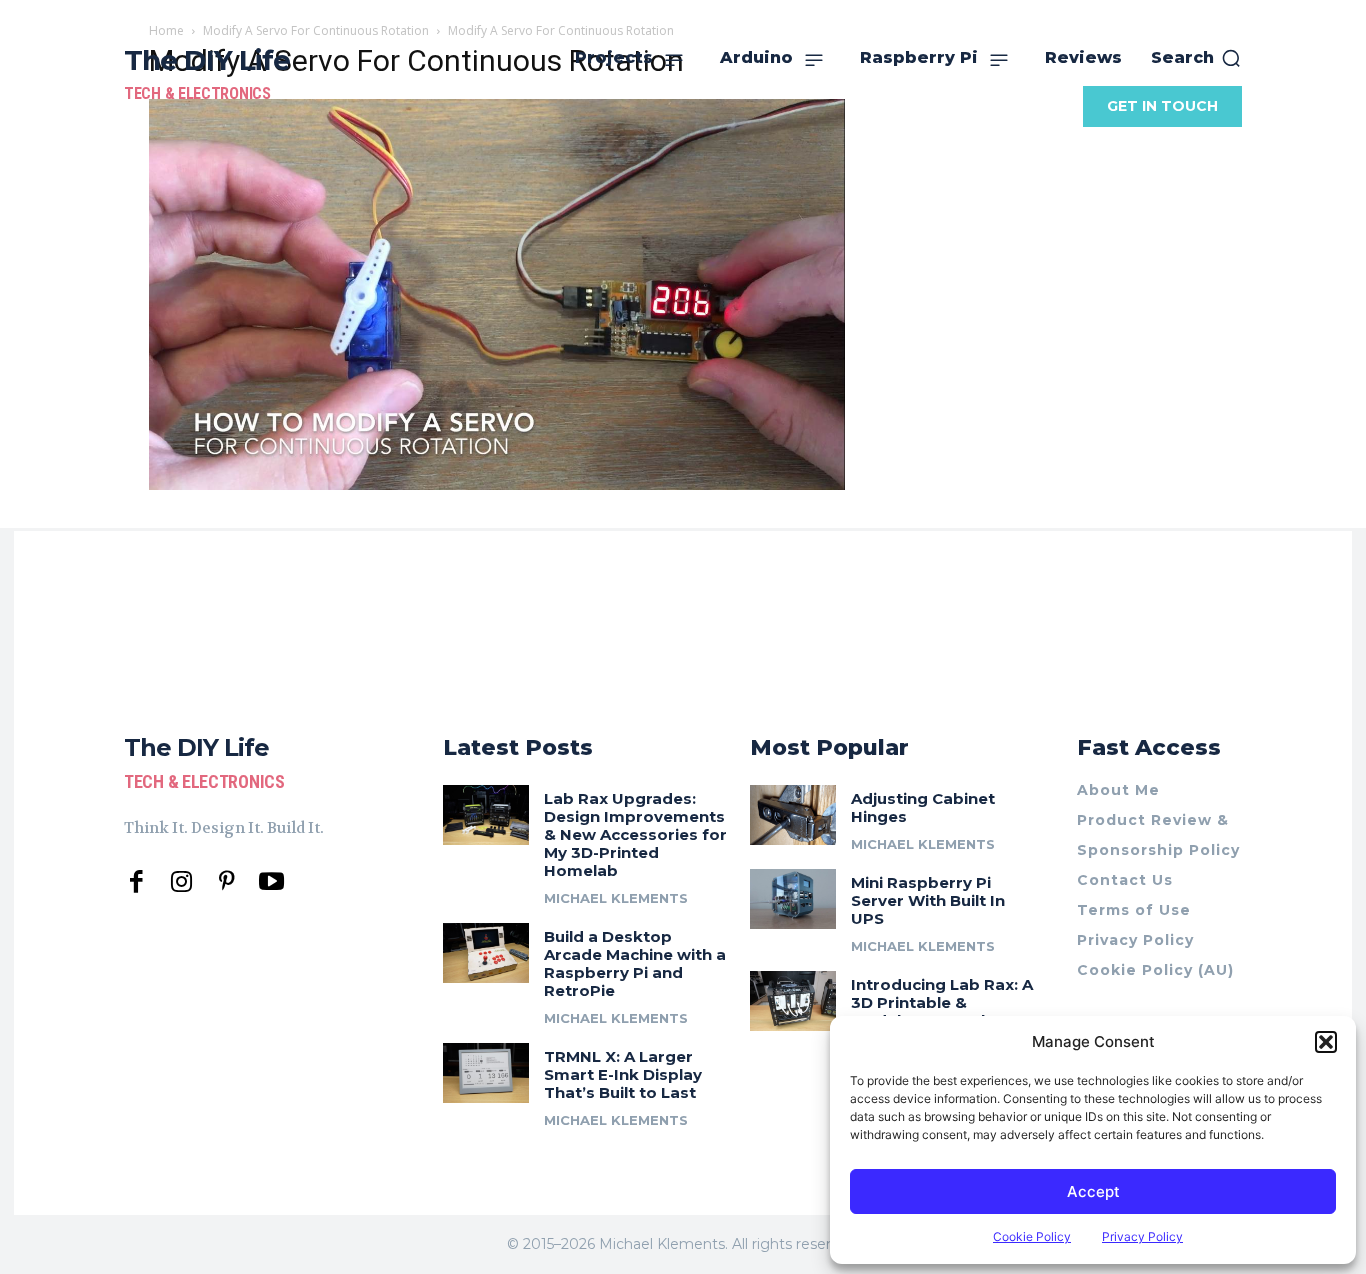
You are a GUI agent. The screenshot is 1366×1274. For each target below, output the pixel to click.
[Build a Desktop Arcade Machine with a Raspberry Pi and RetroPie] (486, 953)
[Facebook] (136, 882)
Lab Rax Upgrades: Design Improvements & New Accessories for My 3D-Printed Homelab (635, 834)
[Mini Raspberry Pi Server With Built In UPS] (793, 899)
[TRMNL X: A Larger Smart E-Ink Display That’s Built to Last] (486, 1073)
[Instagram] (181, 882)
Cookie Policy (1032, 1236)
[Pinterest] (226, 882)
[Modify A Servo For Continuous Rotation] (497, 484)
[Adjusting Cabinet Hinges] (793, 815)
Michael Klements (616, 898)
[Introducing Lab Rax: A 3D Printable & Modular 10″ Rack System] (793, 1001)
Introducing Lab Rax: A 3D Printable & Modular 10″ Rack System (942, 1011)
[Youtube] (271, 882)
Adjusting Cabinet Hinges (923, 807)
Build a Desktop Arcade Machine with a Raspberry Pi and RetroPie (635, 963)
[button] (1326, 1042)
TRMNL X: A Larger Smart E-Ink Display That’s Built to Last (623, 1074)
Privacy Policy (1142, 1236)
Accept (1093, 1191)
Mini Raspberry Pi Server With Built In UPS (928, 900)
